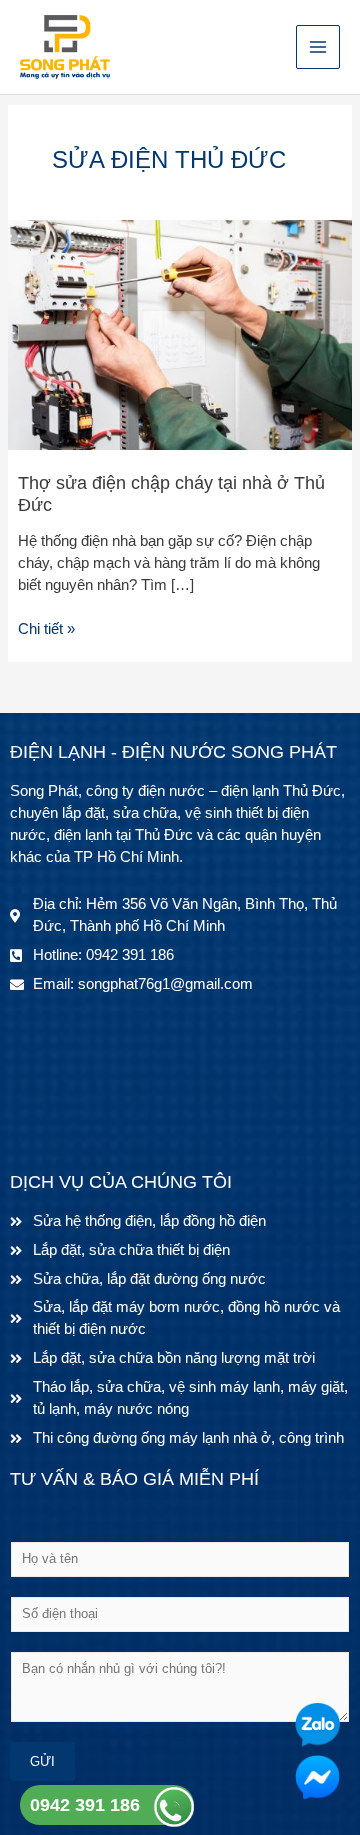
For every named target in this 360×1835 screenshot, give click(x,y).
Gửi (42, 1761)
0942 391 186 (85, 1805)
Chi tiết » (46, 628)
